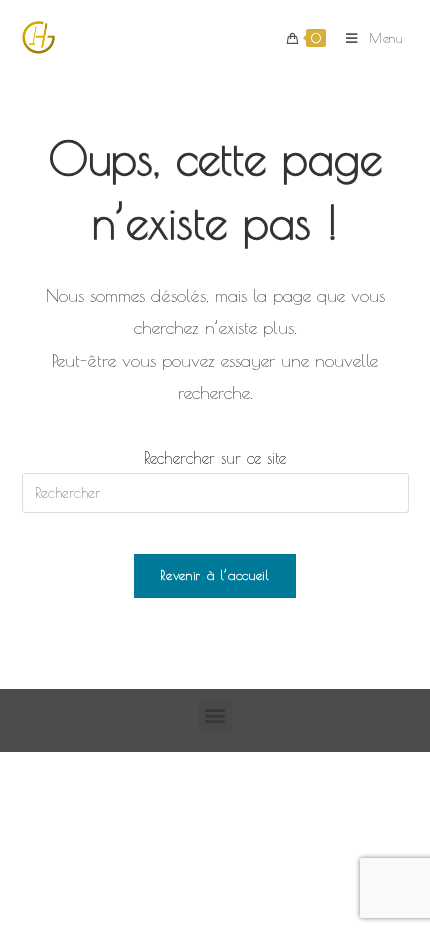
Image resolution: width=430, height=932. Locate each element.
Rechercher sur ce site (215, 458)
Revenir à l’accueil (214, 575)
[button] (215, 715)
